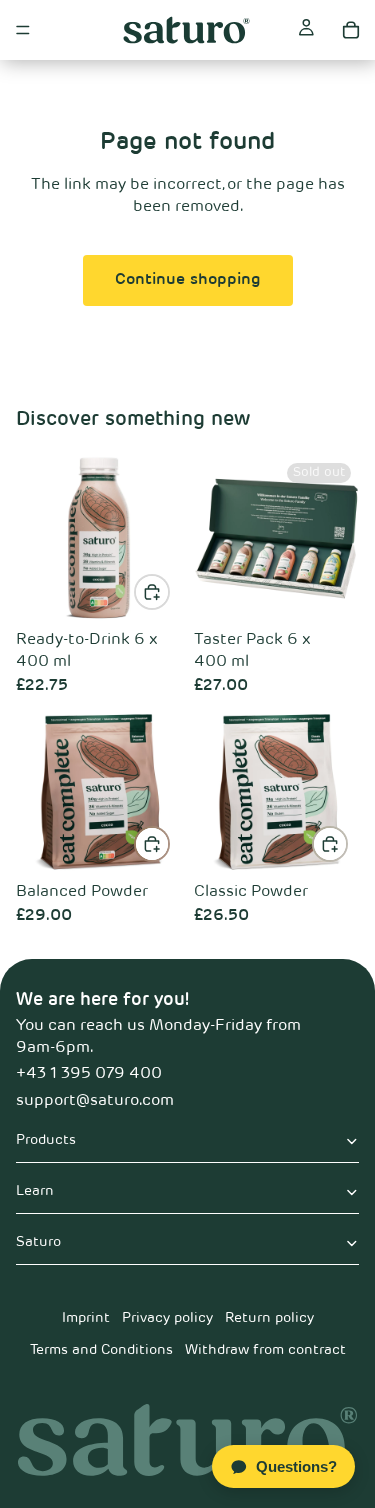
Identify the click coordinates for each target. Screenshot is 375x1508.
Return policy (269, 1318)
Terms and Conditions (101, 1350)
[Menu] (23, 30)
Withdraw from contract (265, 1350)
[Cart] (351, 30)
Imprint (86, 1318)
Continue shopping (188, 280)
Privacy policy (167, 1318)
